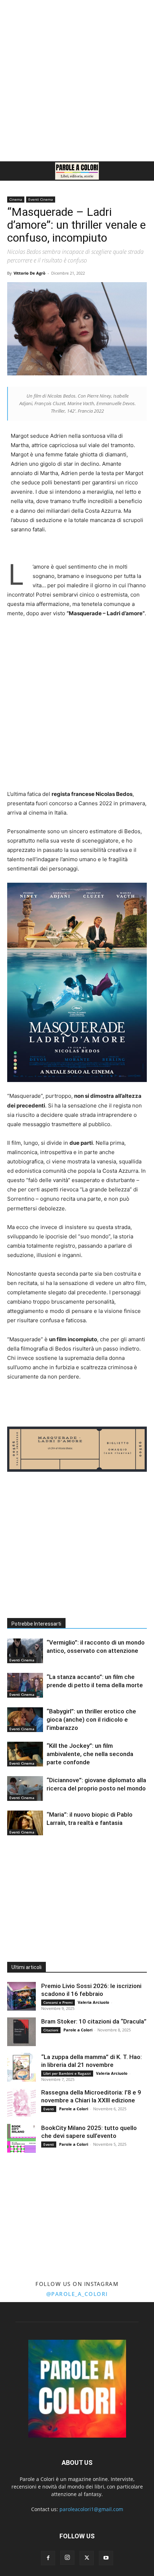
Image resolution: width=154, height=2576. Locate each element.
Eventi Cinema (41, 199)
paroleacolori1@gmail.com (91, 2509)
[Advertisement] (77, 81)
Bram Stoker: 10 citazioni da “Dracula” (94, 2021)
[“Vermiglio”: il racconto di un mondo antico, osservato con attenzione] (25, 1651)
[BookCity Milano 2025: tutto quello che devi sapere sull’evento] (21, 2138)
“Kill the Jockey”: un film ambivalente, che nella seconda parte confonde (90, 1754)
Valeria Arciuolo (93, 2002)
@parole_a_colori (77, 2294)
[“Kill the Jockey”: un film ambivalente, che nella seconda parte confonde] (25, 1754)
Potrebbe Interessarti (36, 1624)
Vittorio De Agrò (30, 273)
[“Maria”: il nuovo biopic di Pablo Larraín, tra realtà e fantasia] (25, 1823)
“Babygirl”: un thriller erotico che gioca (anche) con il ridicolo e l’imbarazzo (91, 1719)
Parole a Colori (78, 2030)
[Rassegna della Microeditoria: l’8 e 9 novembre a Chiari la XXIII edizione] (21, 2103)
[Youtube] (106, 2558)
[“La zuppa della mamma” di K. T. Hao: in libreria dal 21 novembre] (21, 2067)
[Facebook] (48, 2558)
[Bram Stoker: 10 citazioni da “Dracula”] (21, 2032)
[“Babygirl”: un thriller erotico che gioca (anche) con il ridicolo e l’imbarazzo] (25, 1720)
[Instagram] (67, 2558)
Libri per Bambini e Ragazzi (67, 2073)
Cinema (16, 199)
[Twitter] (87, 2558)
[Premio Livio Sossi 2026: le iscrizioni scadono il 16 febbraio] (21, 1996)
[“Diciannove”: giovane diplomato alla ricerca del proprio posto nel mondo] (25, 1789)
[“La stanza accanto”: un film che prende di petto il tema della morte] (25, 1685)
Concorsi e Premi (58, 2002)
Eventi (49, 2109)
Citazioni (51, 2030)
